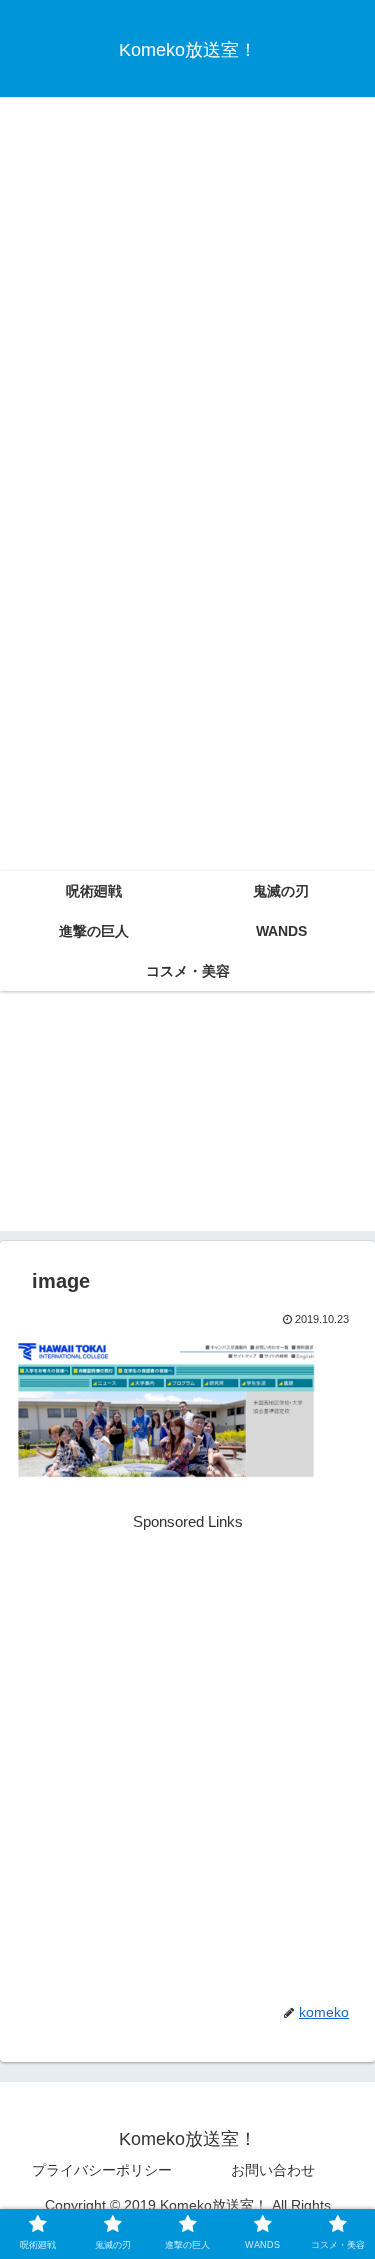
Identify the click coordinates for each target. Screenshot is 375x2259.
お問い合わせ (273, 2170)
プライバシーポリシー (102, 2170)
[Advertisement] (187, 292)
